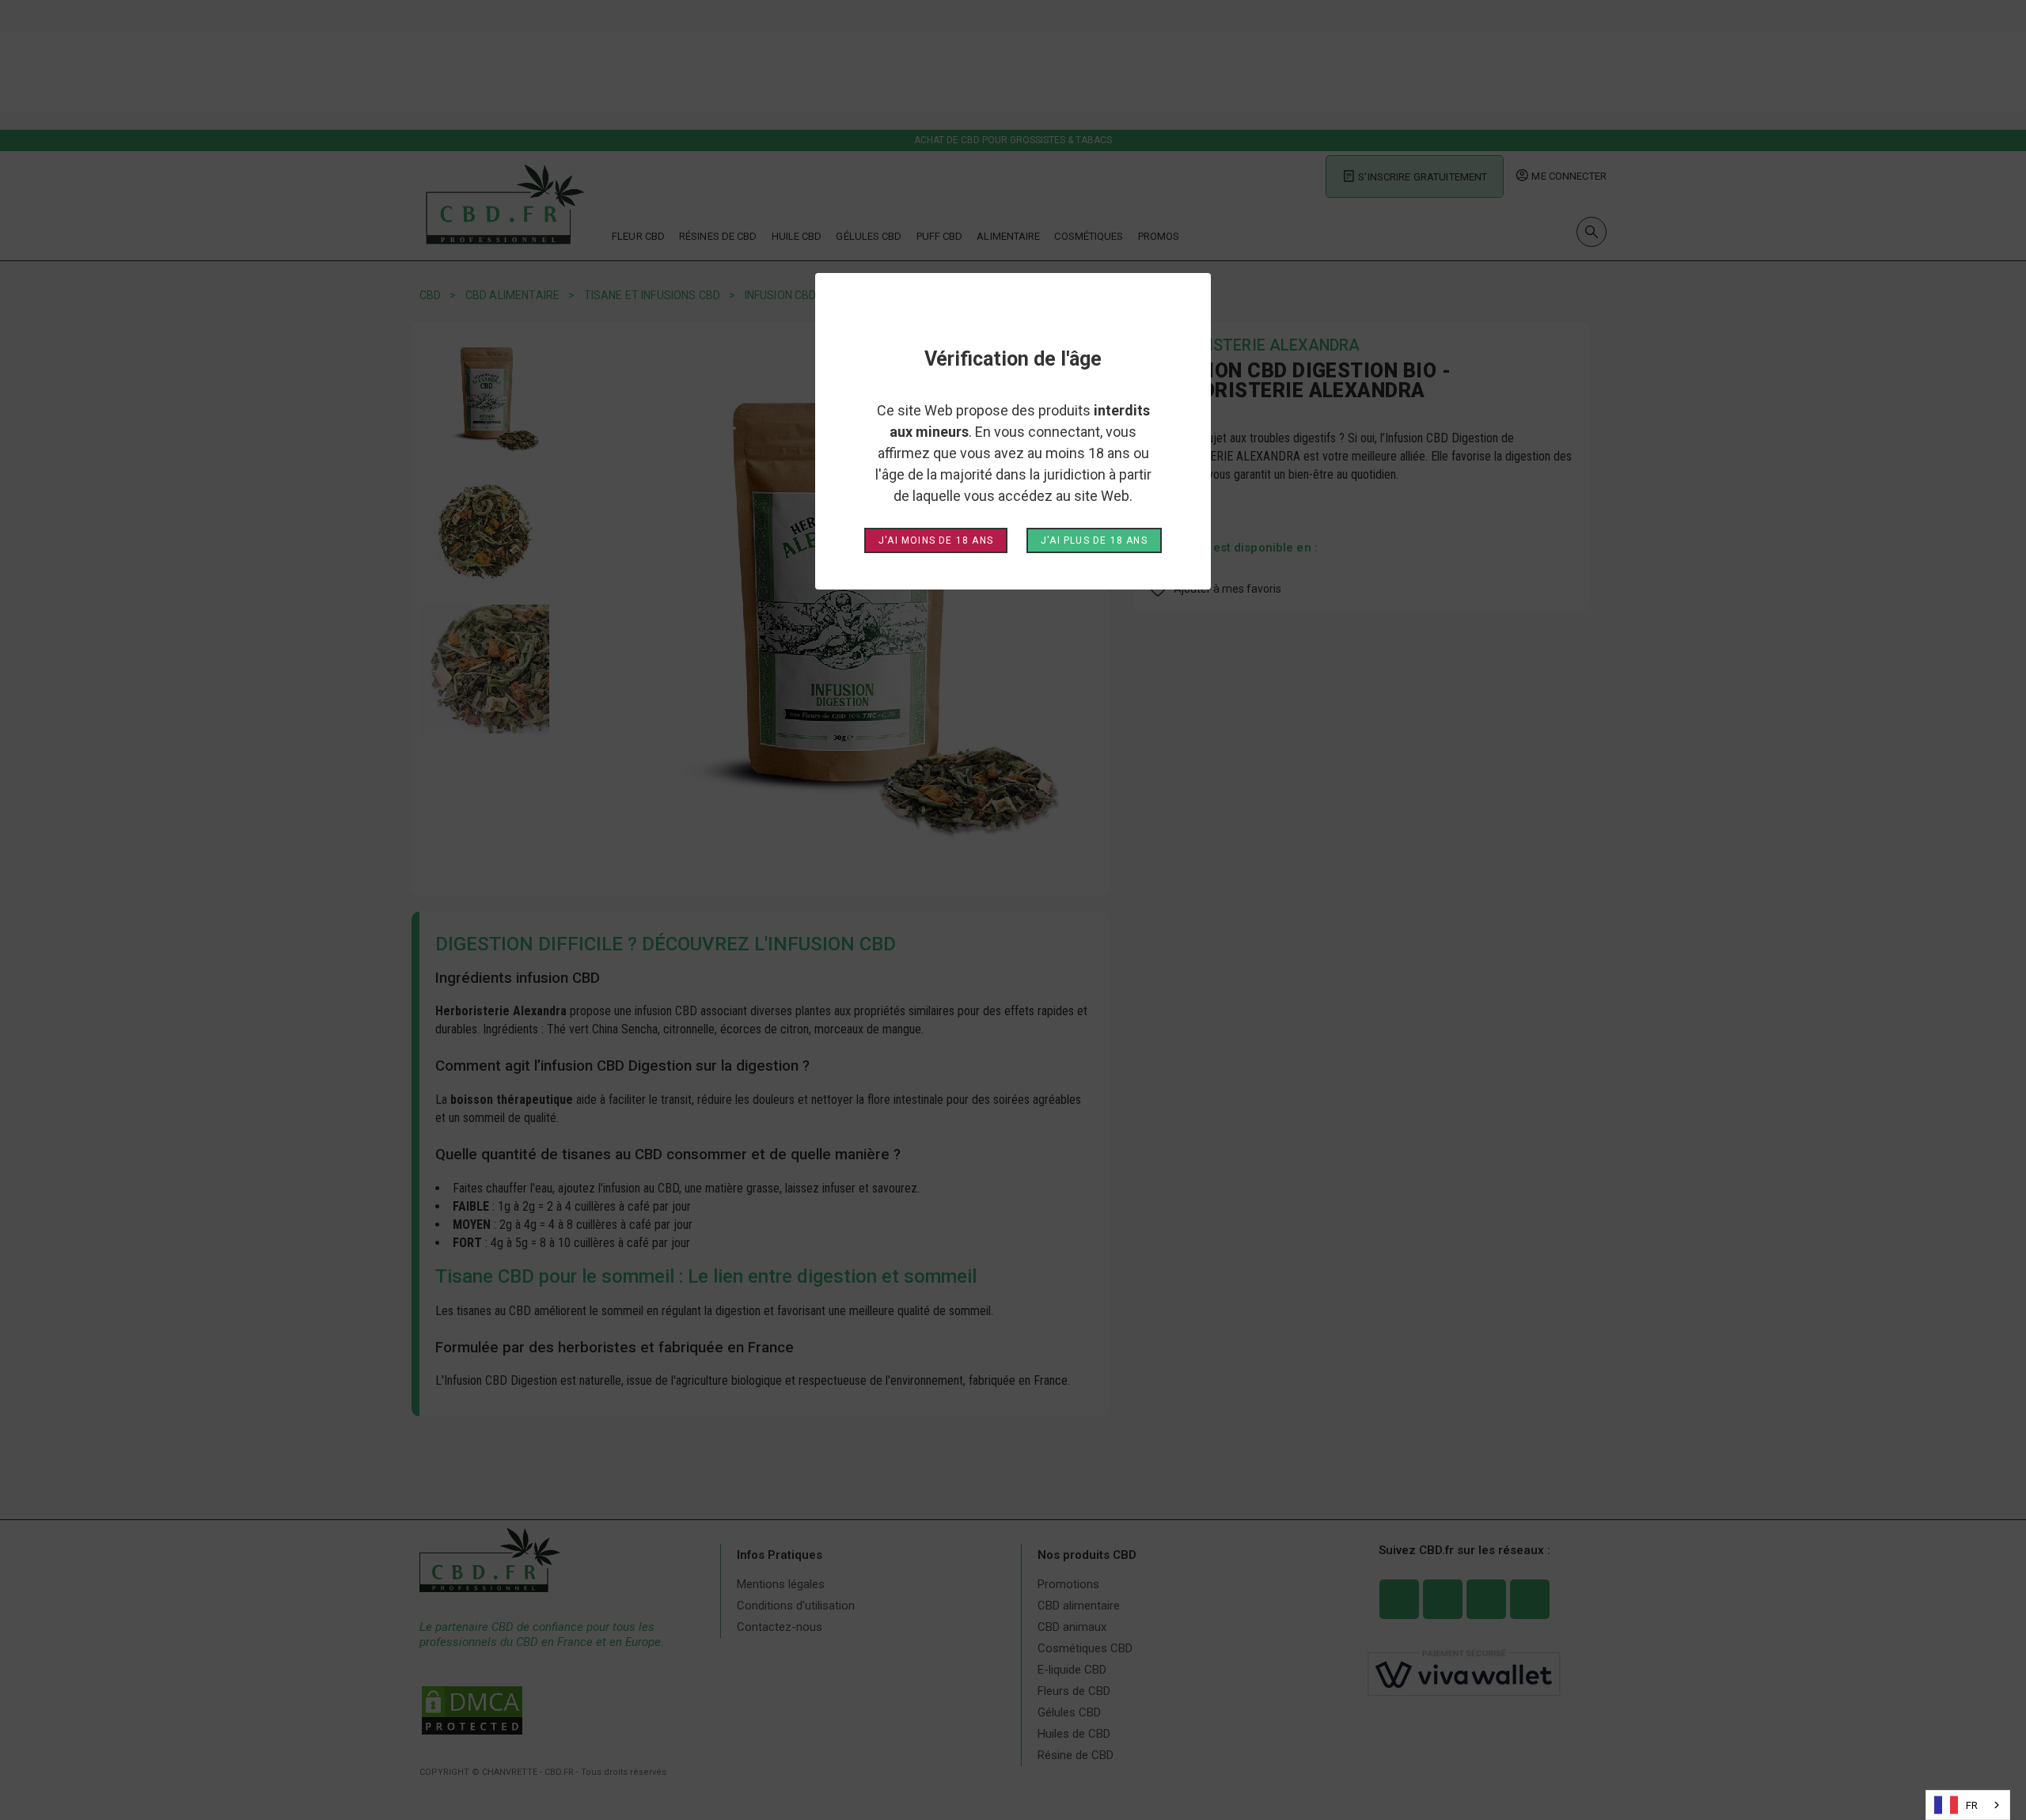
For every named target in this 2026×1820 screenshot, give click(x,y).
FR (1972, 1805)
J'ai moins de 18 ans (936, 540)
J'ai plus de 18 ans (1094, 540)
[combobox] (1968, 1805)
